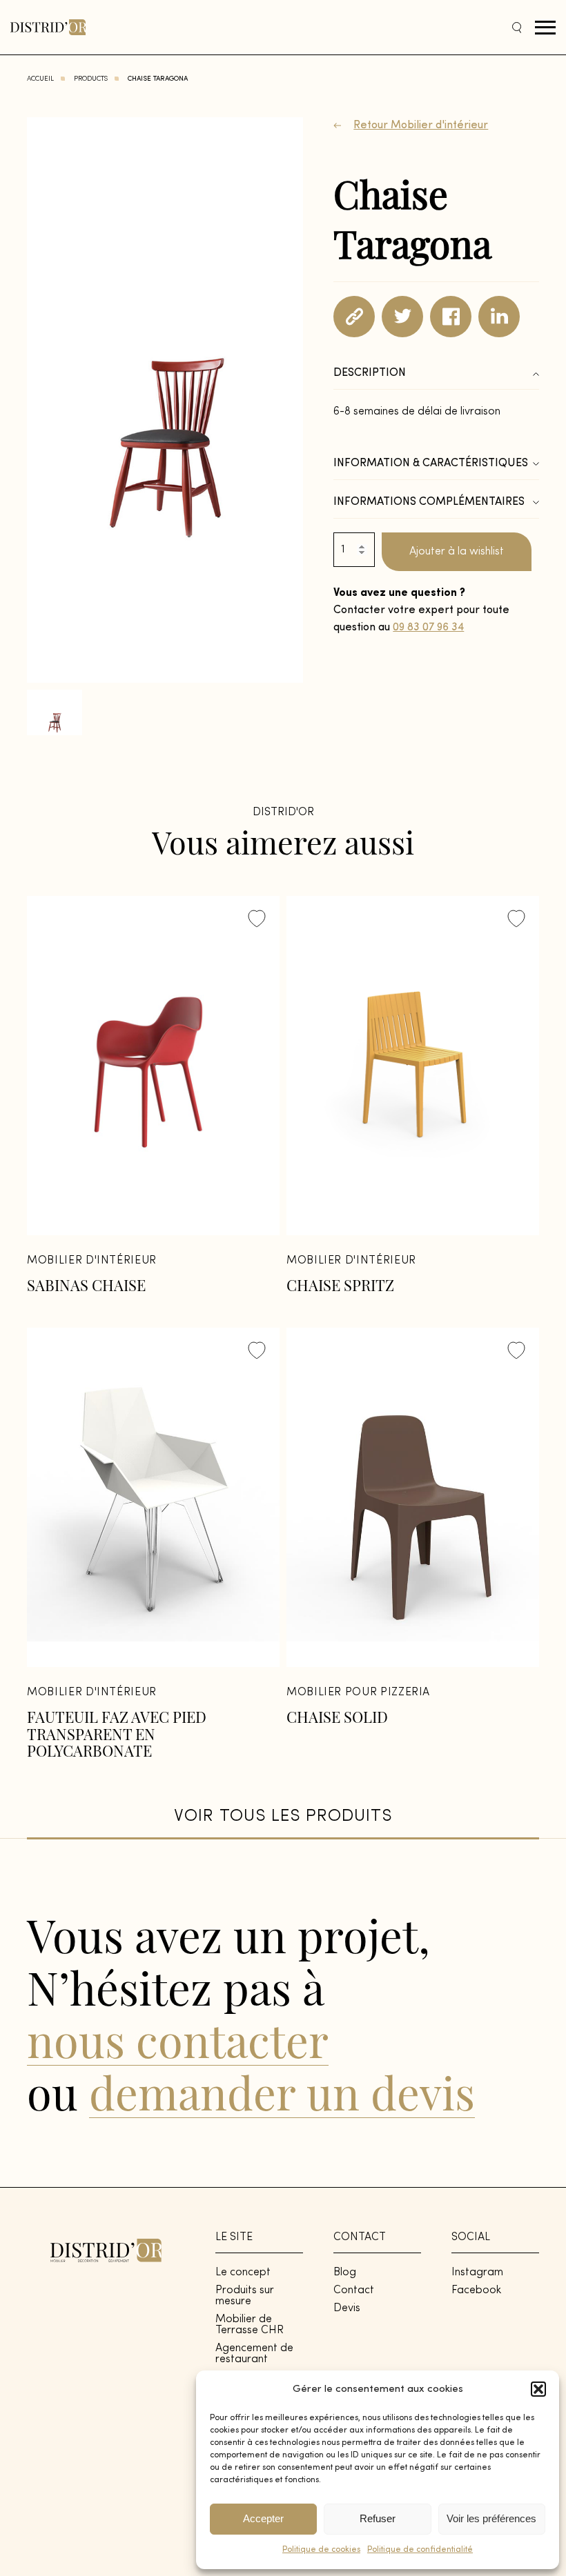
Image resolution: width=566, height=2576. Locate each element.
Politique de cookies (321, 2550)
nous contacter (178, 2039)
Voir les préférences (491, 2518)
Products (91, 79)
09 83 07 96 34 (428, 628)
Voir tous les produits (283, 1816)
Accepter (263, 2518)
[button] (538, 2389)
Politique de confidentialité (420, 2550)
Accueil (40, 79)
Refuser (378, 2518)
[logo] (48, 27)
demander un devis (282, 2092)
